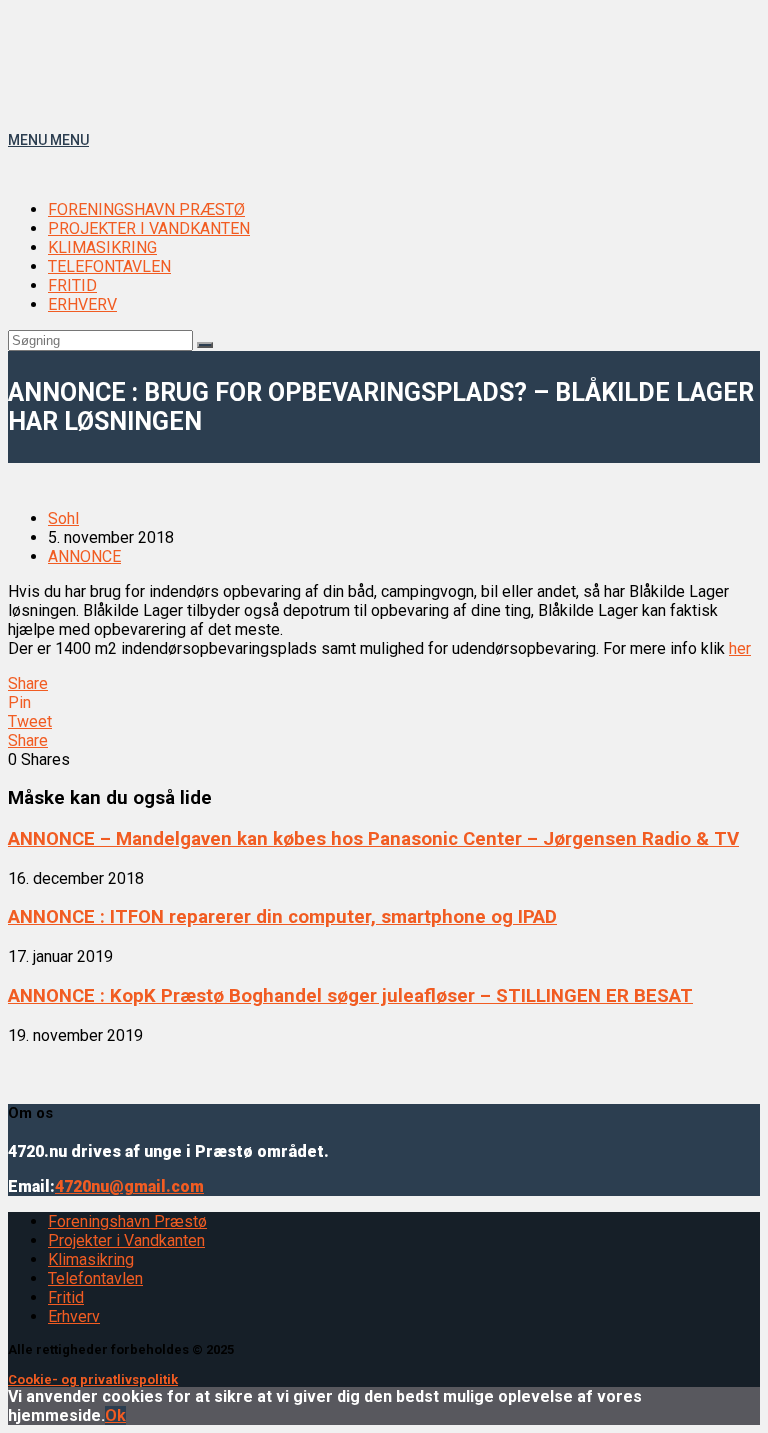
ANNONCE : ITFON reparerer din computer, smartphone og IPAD (282, 917)
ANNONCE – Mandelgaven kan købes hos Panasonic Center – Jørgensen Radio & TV (373, 839)
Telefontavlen (95, 1278)
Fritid (66, 1297)
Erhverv (74, 1316)
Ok (115, 1415)
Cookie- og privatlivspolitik (93, 1379)
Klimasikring (91, 1259)
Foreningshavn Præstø (127, 1221)
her (740, 648)
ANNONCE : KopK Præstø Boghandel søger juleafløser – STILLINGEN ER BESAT (350, 996)
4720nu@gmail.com (129, 1186)
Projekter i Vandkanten (126, 1240)
